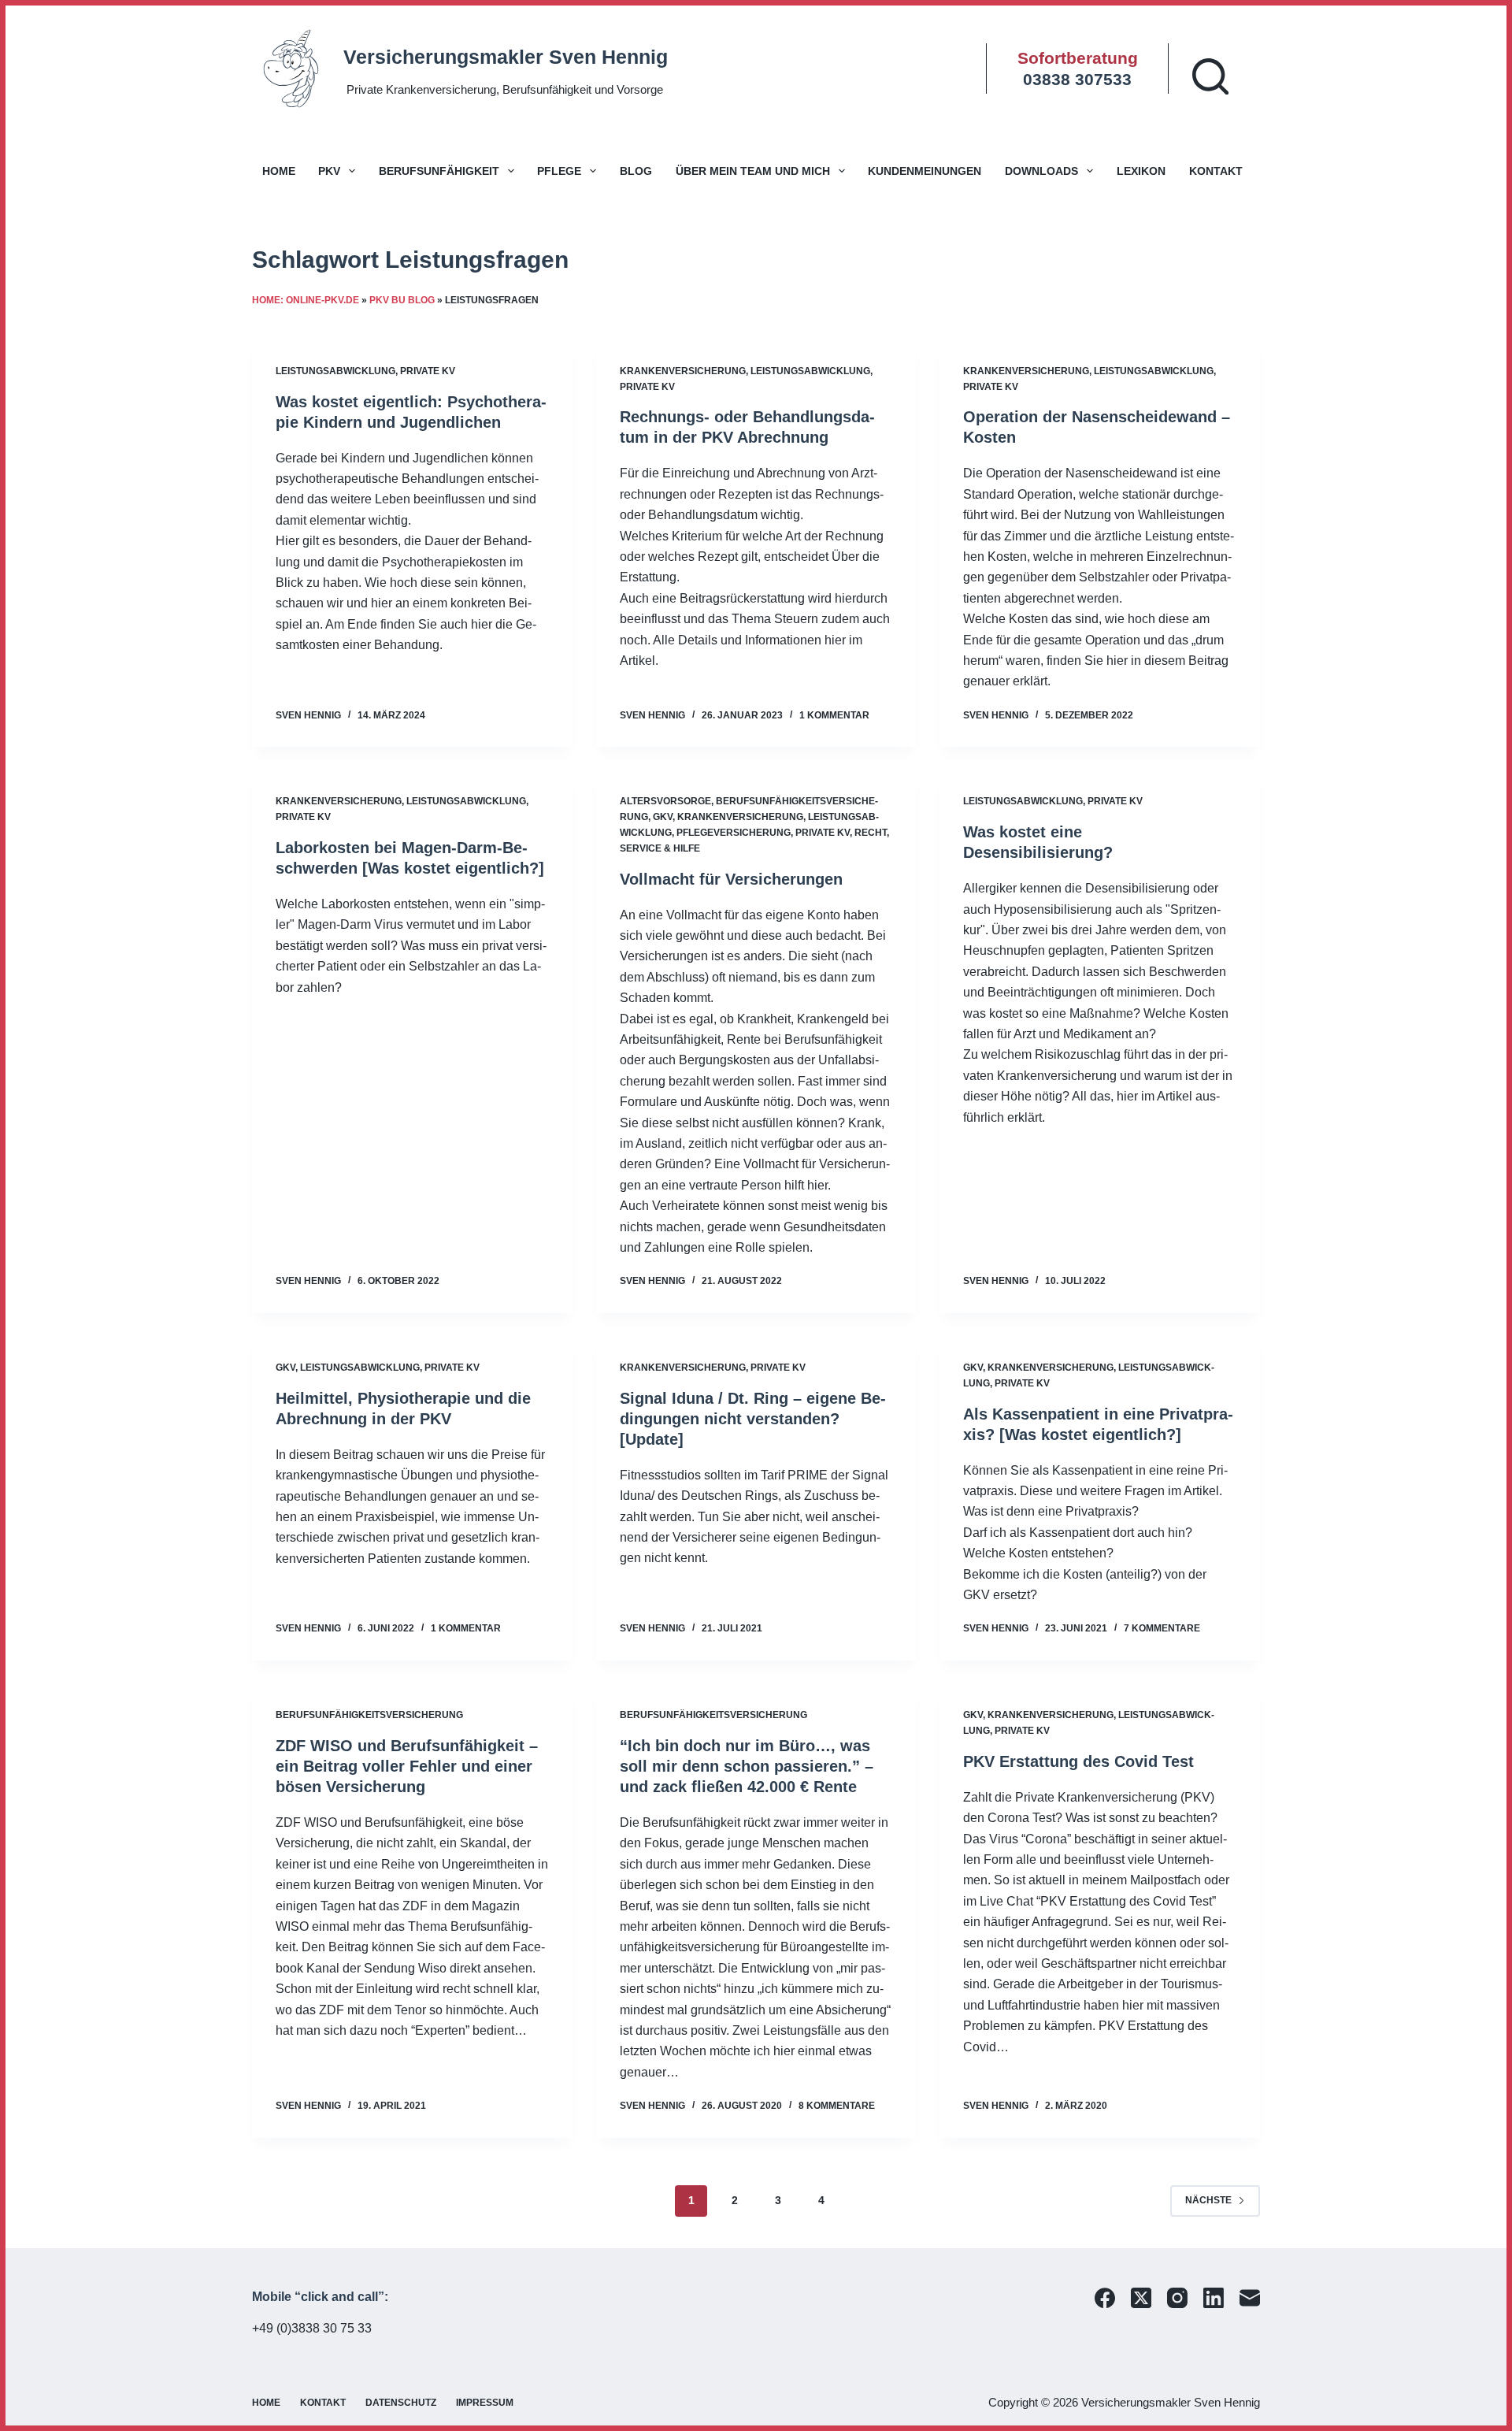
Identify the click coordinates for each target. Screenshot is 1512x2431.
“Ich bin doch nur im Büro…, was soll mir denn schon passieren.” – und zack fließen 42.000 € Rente (747, 1766)
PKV (329, 171)
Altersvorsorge (665, 801)
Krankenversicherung (683, 371)
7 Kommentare (1162, 1628)
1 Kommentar (834, 715)
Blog (636, 171)
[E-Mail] (1250, 2298)
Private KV (428, 371)
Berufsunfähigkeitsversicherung (369, 1715)
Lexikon (1141, 171)
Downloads (1041, 171)
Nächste (1208, 2200)
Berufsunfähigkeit (439, 171)
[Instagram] (1177, 2298)
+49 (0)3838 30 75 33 (312, 2328)
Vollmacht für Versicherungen (731, 879)
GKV (663, 817)
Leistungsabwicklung (335, 371)
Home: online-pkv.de (306, 300)
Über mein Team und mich (753, 171)
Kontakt (1216, 171)
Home (279, 171)
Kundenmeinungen (925, 171)
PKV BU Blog (402, 300)
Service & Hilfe (660, 848)
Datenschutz (401, 2403)
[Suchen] (1210, 76)
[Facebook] (1105, 2298)
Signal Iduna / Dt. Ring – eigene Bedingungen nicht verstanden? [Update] (753, 1419)
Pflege (559, 171)
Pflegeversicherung (734, 833)
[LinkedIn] (1214, 2298)
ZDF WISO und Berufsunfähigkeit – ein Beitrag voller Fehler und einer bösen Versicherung (407, 1766)
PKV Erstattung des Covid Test (1078, 1761)
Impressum (485, 2403)
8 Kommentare (837, 2106)
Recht (871, 833)
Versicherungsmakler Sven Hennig (506, 57)
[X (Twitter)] (1141, 2298)
